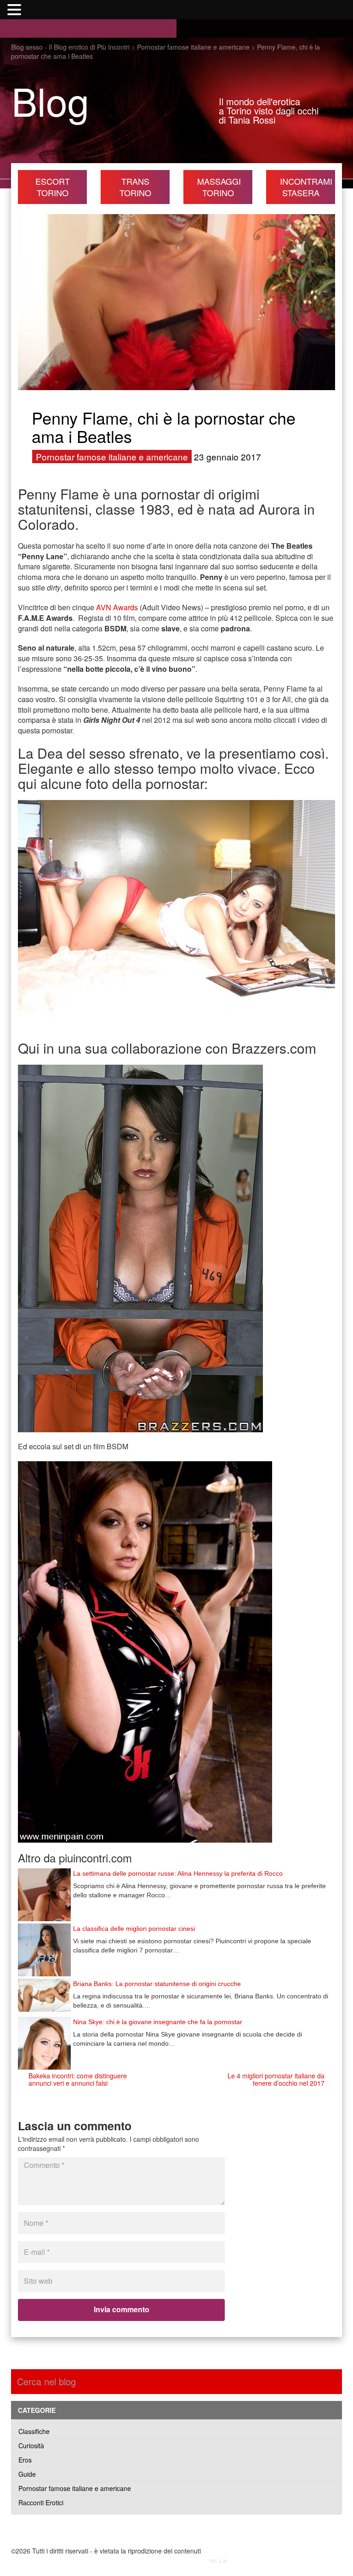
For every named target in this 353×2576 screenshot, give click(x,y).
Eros (25, 2460)
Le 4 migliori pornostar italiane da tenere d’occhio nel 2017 (276, 2079)
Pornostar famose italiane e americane (112, 457)
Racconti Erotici (41, 2502)
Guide (27, 2474)
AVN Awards (117, 607)
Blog (50, 100)
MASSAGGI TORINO (219, 187)
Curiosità (31, 2445)
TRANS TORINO (135, 187)
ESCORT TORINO (53, 187)
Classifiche (34, 2431)
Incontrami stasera (306, 187)
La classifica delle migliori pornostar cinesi (134, 1929)
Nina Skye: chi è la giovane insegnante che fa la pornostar (158, 2022)
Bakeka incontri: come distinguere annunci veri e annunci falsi (78, 2079)
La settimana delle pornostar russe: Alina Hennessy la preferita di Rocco (178, 1873)
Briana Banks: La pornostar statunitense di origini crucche (157, 1984)
